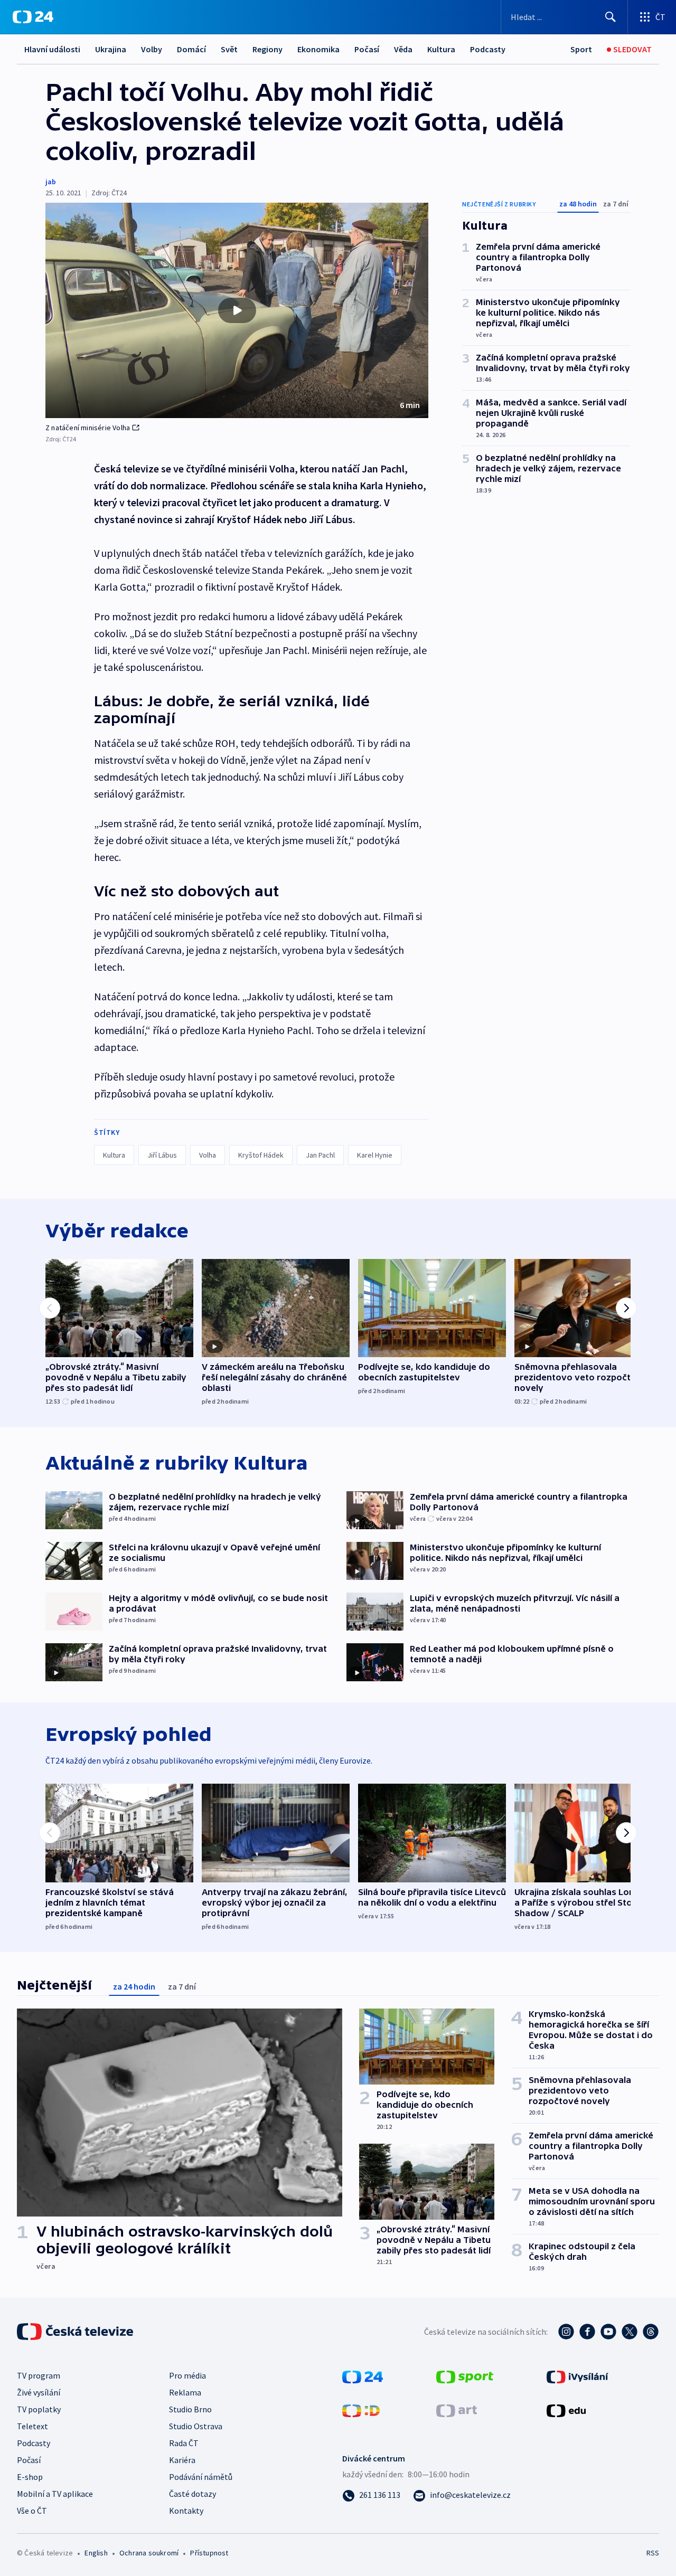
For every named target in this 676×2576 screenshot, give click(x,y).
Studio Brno (190, 2409)
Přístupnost (209, 2553)
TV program (39, 2375)
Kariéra (182, 2460)
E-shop (30, 2477)
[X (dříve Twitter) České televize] (630, 2332)
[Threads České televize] (651, 2332)
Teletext (32, 2426)
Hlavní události (52, 49)
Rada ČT (184, 2443)
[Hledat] (611, 17)
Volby (152, 49)
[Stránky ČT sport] (465, 2376)
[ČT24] (33, 17)
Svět (229, 49)
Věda (403, 49)
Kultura (441, 49)
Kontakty (186, 2511)
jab (51, 182)
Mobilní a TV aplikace (55, 2494)
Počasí (367, 49)
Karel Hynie (375, 1155)
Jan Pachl (320, 1155)
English (96, 2553)
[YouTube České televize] (608, 2332)
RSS (653, 2553)
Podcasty (488, 49)
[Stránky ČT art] (457, 2410)
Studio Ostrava (196, 2426)
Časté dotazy (193, 2494)
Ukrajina (111, 49)
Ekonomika (318, 49)
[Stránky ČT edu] (566, 2410)
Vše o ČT (32, 2511)
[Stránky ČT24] (363, 2376)
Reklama (185, 2392)
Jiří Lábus (162, 1155)
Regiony (267, 49)
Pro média (187, 2375)
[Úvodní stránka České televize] (76, 2332)
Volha (208, 1155)
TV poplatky (39, 2409)
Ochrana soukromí (149, 2553)
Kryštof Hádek (261, 1155)
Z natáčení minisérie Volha (88, 428)
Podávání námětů (201, 2477)
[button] (237, 310)
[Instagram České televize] (566, 2332)
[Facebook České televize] (587, 2332)
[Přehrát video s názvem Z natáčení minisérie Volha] (237, 310)
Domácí (191, 49)
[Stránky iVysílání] (578, 2376)
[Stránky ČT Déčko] (361, 2410)
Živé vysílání (39, 2392)
